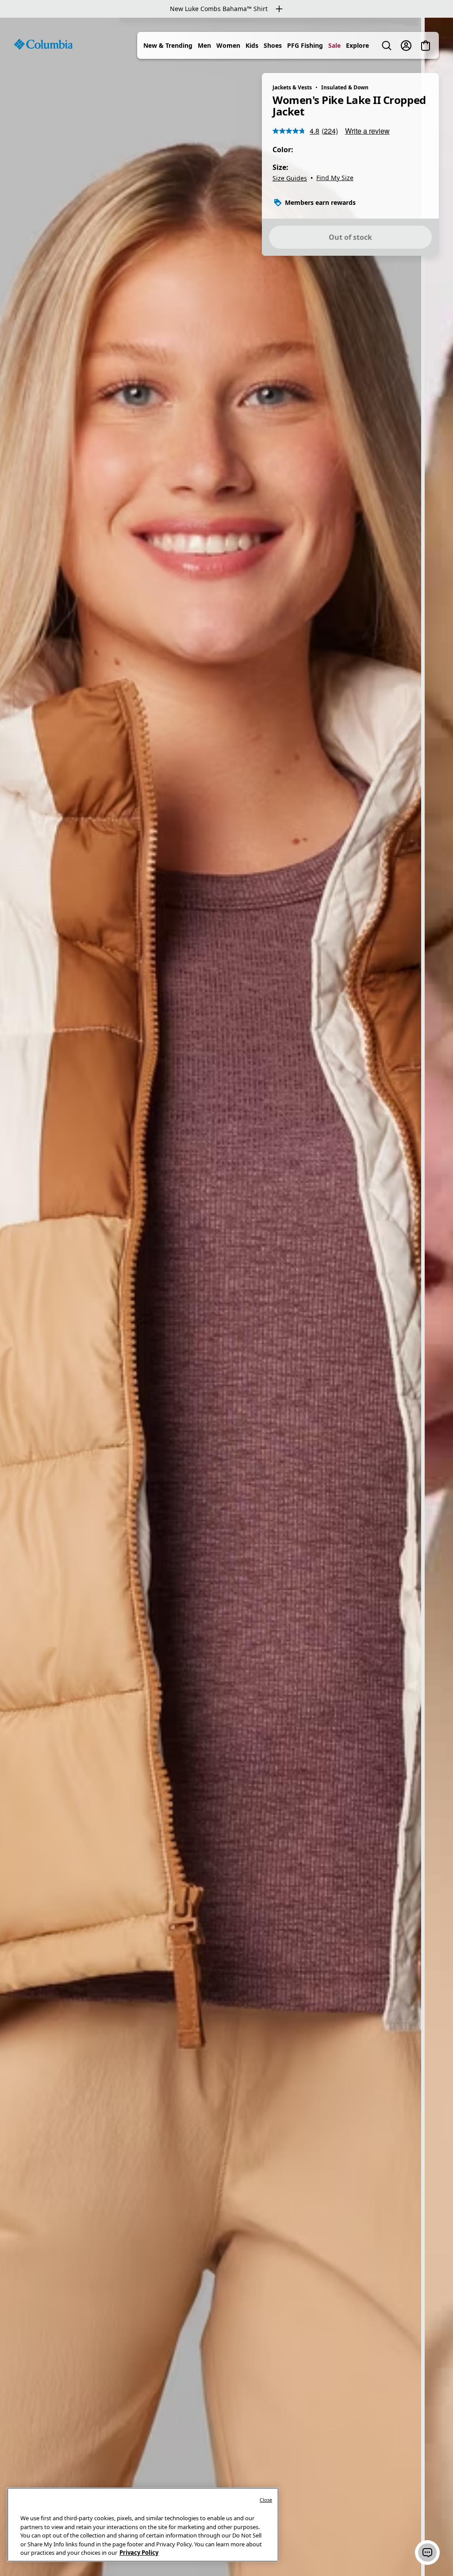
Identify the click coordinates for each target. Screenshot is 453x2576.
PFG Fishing (305, 45)
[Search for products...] (387, 46)
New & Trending (168, 45)
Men (204, 45)
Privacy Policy (139, 2553)
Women (228, 45)
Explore (357, 45)
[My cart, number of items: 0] (426, 46)
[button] (427, 2553)
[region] (226, 1297)
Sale (334, 45)
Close (266, 2500)
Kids (252, 45)
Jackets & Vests (292, 87)
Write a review (367, 131)
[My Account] (406, 46)
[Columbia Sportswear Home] (43, 44)
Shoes (273, 45)
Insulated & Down (345, 87)
